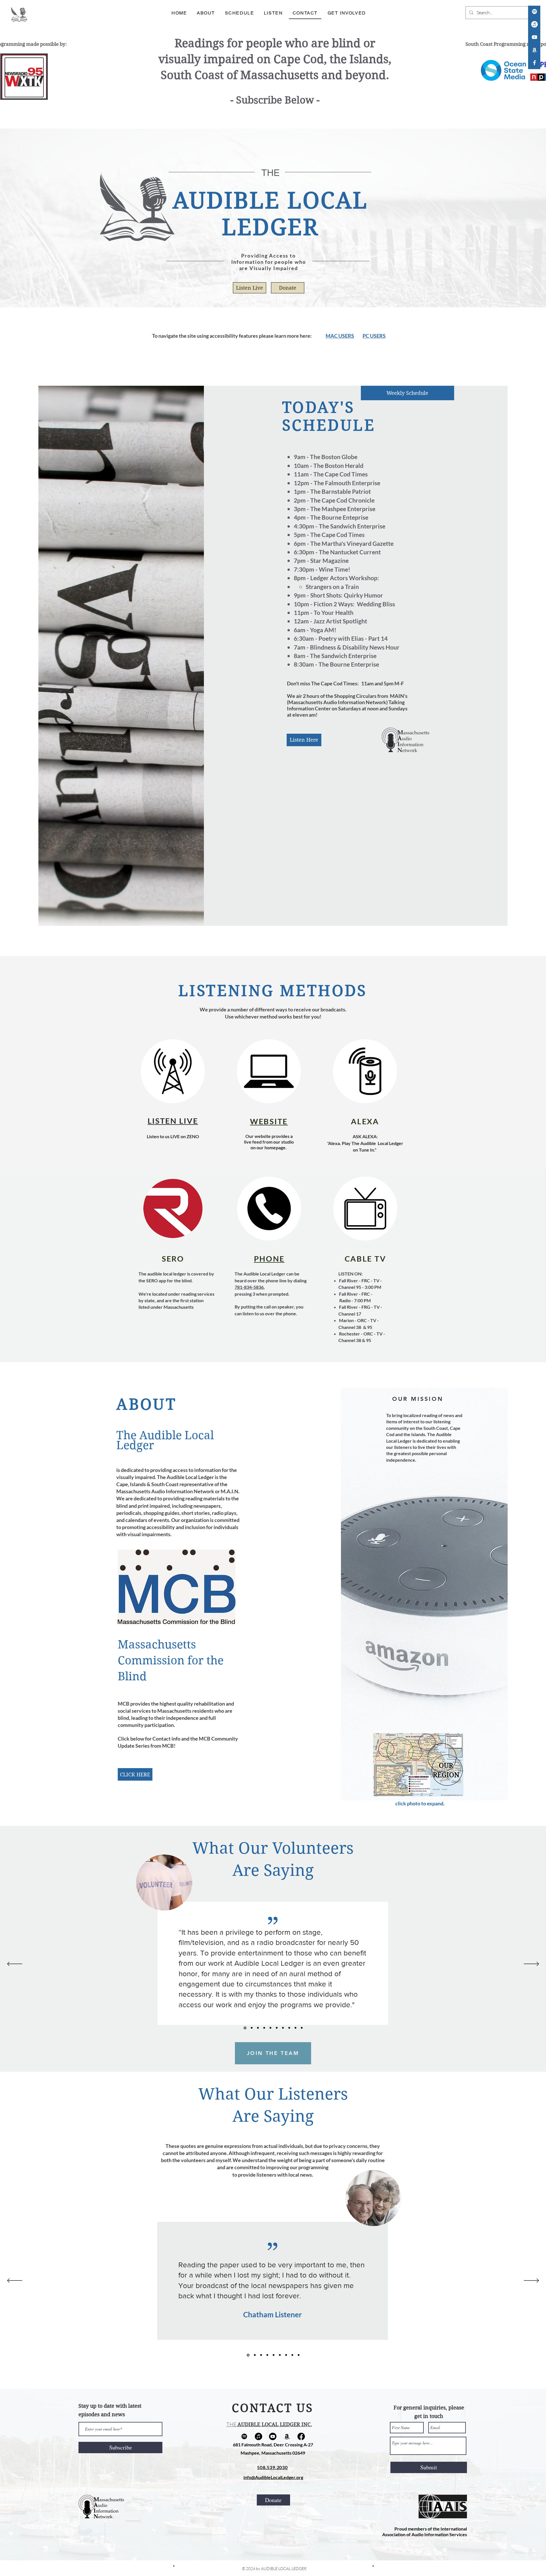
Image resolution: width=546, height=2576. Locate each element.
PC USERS (374, 336)
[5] (270, 2028)
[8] (289, 2028)
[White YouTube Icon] (534, 37)
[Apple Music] (534, 24)
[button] (418, 1765)
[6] (277, 2028)
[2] (251, 2028)
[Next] (531, 1964)
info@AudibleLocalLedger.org (273, 2477)
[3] (258, 2028)
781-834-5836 (249, 1287)
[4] (264, 2028)
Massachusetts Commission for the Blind (171, 1660)
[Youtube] (273, 2436)
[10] (302, 2028)
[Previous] (15, 1964)
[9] (295, 2028)
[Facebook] (301, 2436)
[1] (245, 2028)
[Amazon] (534, 50)
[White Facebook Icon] (534, 63)
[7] (283, 2028)
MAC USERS (340, 336)
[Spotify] (534, 12)
